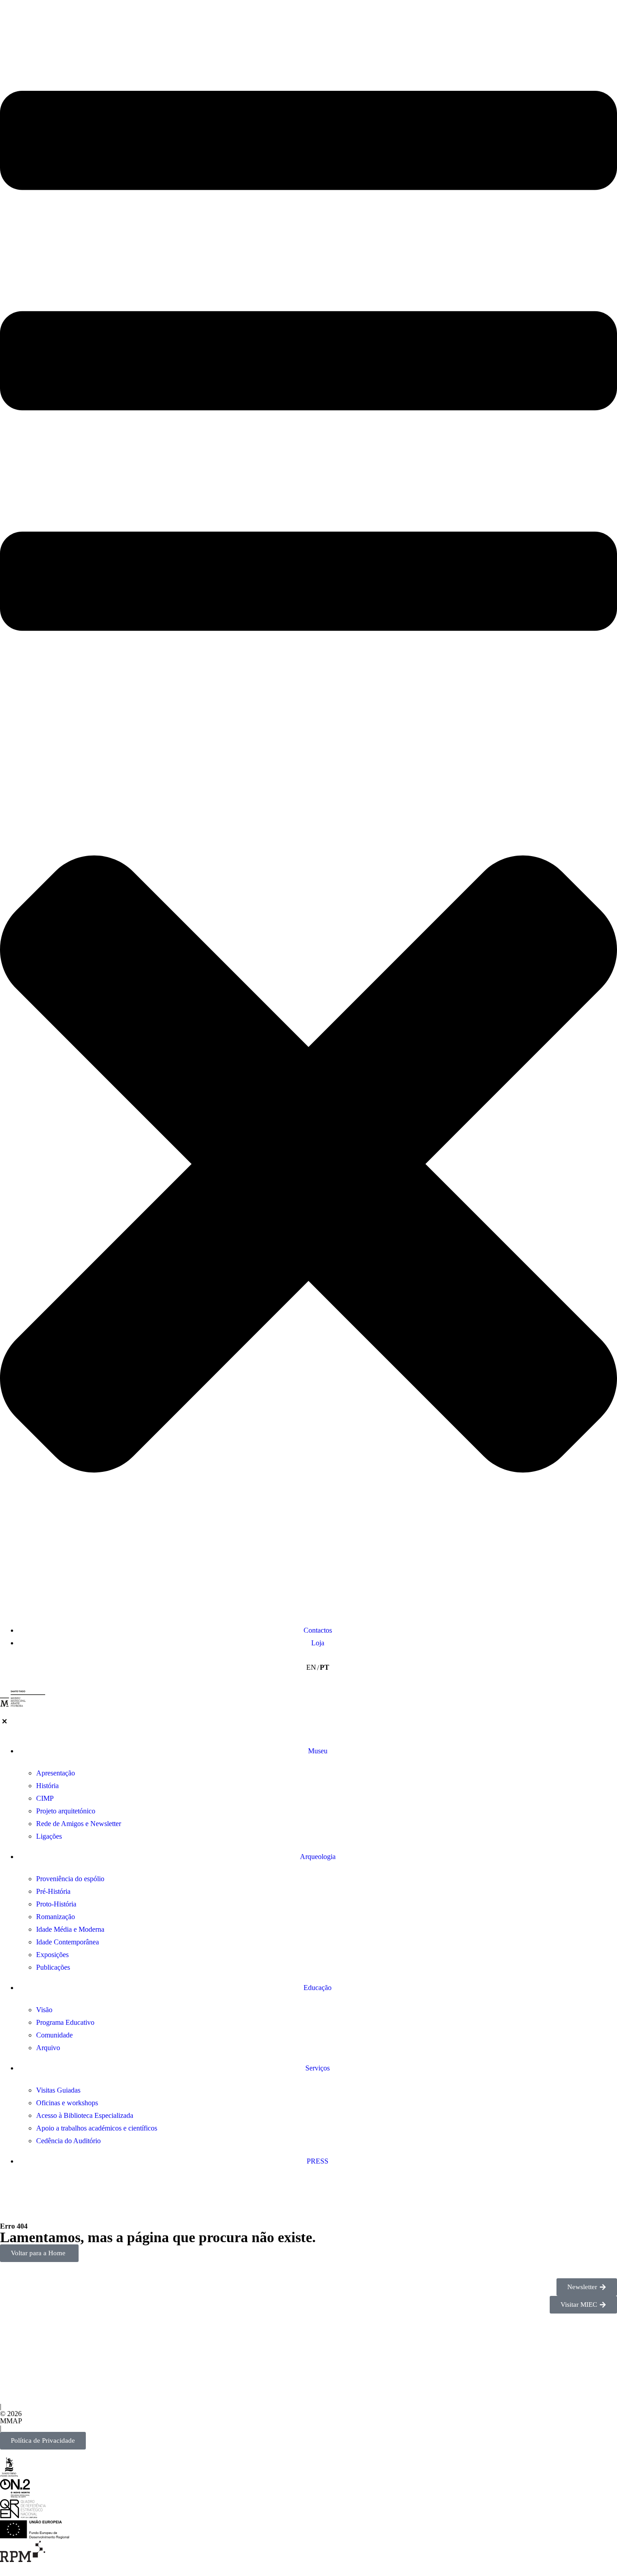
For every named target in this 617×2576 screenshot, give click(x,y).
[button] (308, 811)
